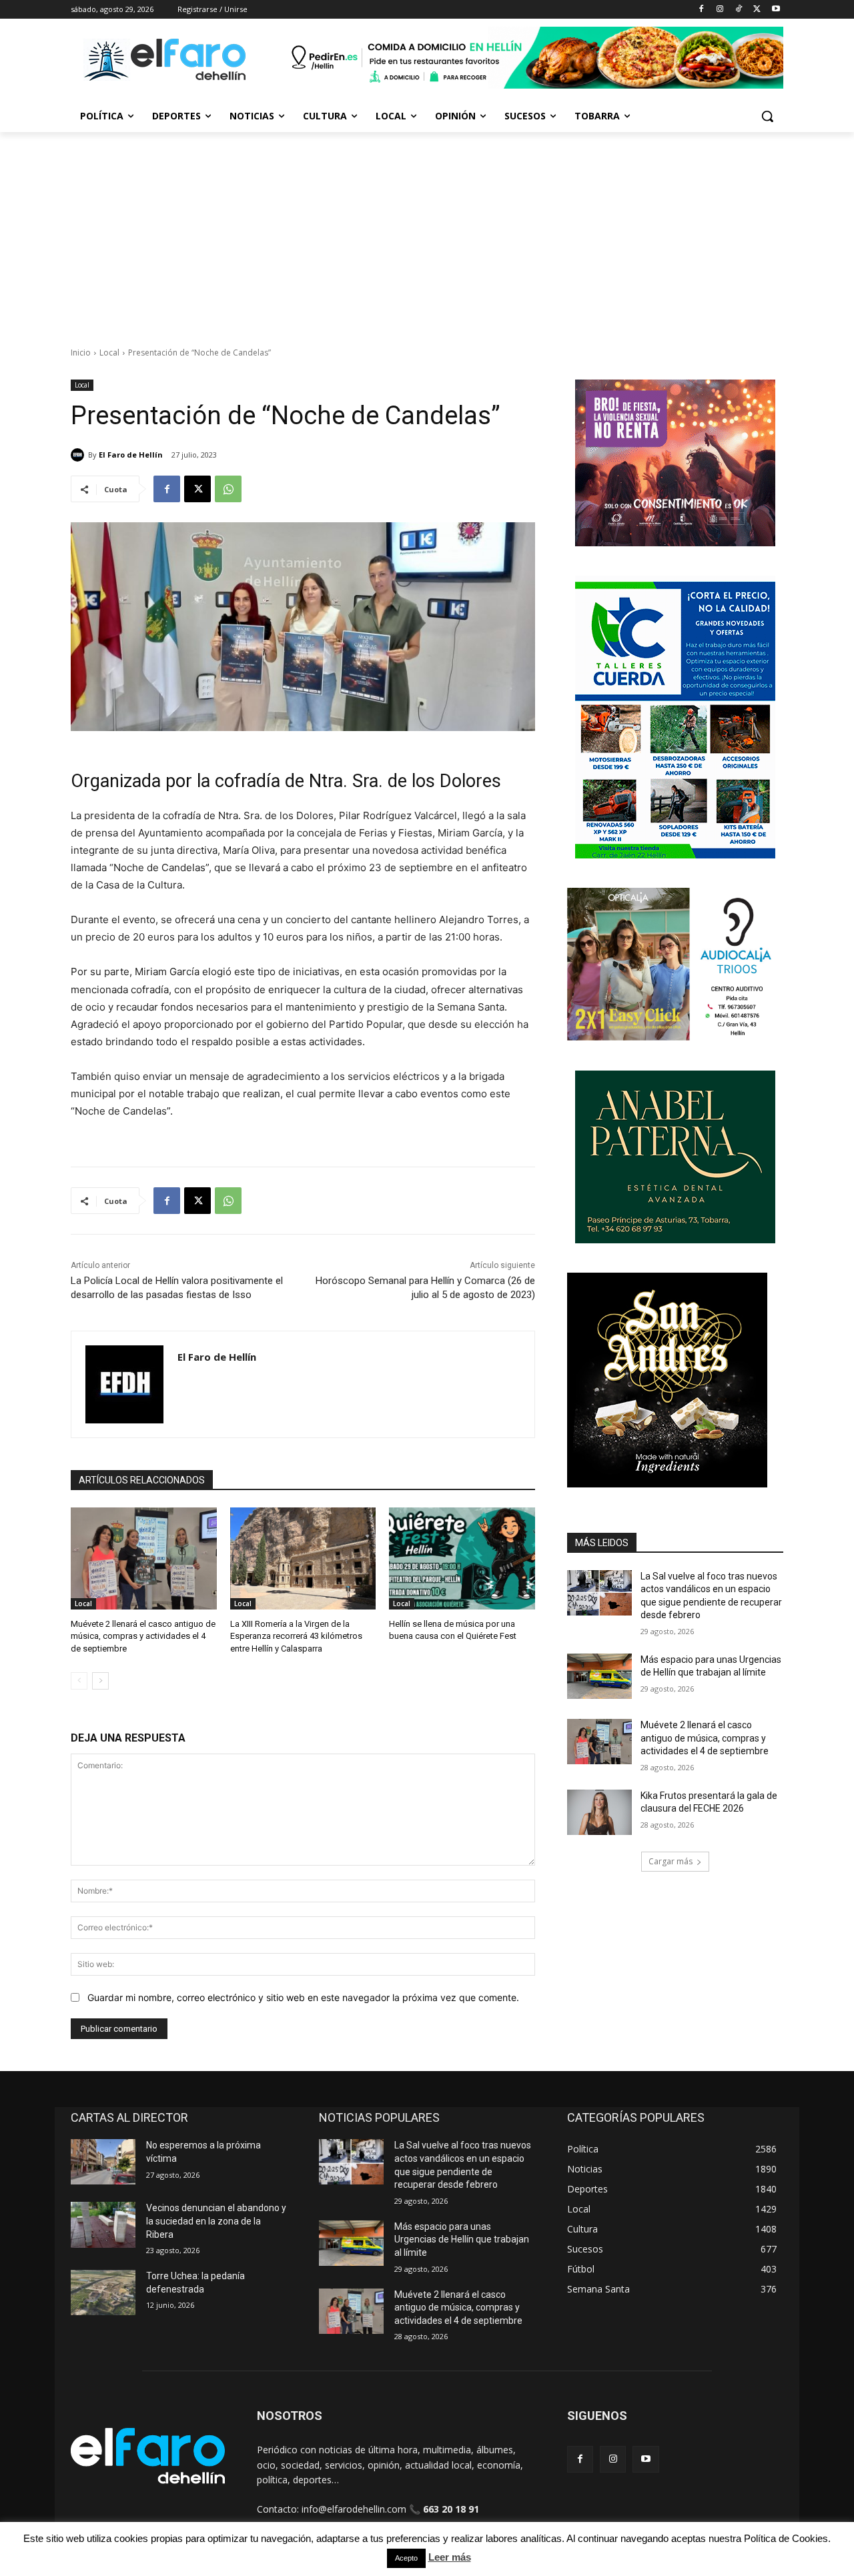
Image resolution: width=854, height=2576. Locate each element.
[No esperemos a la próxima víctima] (103, 2162)
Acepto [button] (406, 2558)
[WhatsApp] (228, 489)
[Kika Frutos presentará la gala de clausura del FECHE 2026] (599, 1812)
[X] (757, 10)
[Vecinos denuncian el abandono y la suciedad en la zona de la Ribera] (103, 2224)
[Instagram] (720, 10)
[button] (767, 116)
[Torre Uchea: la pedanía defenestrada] (103, 2293)
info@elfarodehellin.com (354, 2509)
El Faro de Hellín (131, 455)
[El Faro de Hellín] (79, 455)
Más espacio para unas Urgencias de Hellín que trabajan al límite (462, 2239)
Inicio (81, 353)
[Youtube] (776, 10)
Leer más (450, 2557)
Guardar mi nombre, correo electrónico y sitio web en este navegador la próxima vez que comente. (303, 1997)
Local (109, 353)
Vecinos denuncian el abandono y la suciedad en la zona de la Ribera (216, 2221)
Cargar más (671, 1861)
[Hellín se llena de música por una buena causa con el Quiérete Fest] (462, 1558)
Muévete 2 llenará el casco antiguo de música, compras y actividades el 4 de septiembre (143, 1636)
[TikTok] (739, 10)
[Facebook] (702, 10)
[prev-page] (79, 1681)
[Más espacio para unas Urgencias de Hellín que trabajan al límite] (599, 1676)
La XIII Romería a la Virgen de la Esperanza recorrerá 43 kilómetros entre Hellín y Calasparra (296, 1636)
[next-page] (100, 1681)
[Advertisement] (427, 232)
